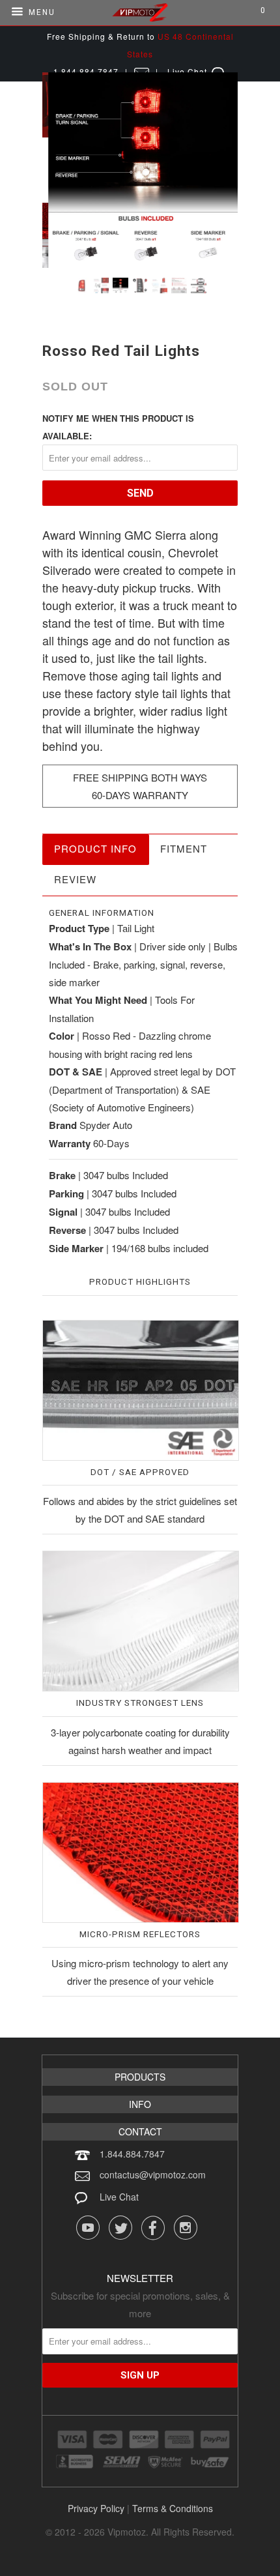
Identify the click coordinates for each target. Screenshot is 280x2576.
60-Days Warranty (140, 795)
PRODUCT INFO (95, 848)
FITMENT (184, 848)
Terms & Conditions (173, 2508)
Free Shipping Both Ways (140, 777)
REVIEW (75, 879)
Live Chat (119, 2197)
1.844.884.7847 (132, 2154)
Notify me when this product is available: (118, 427)
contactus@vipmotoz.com (153, 2174)
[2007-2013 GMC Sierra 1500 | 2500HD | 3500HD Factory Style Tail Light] (140, 170)
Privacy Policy (96, 2508)
